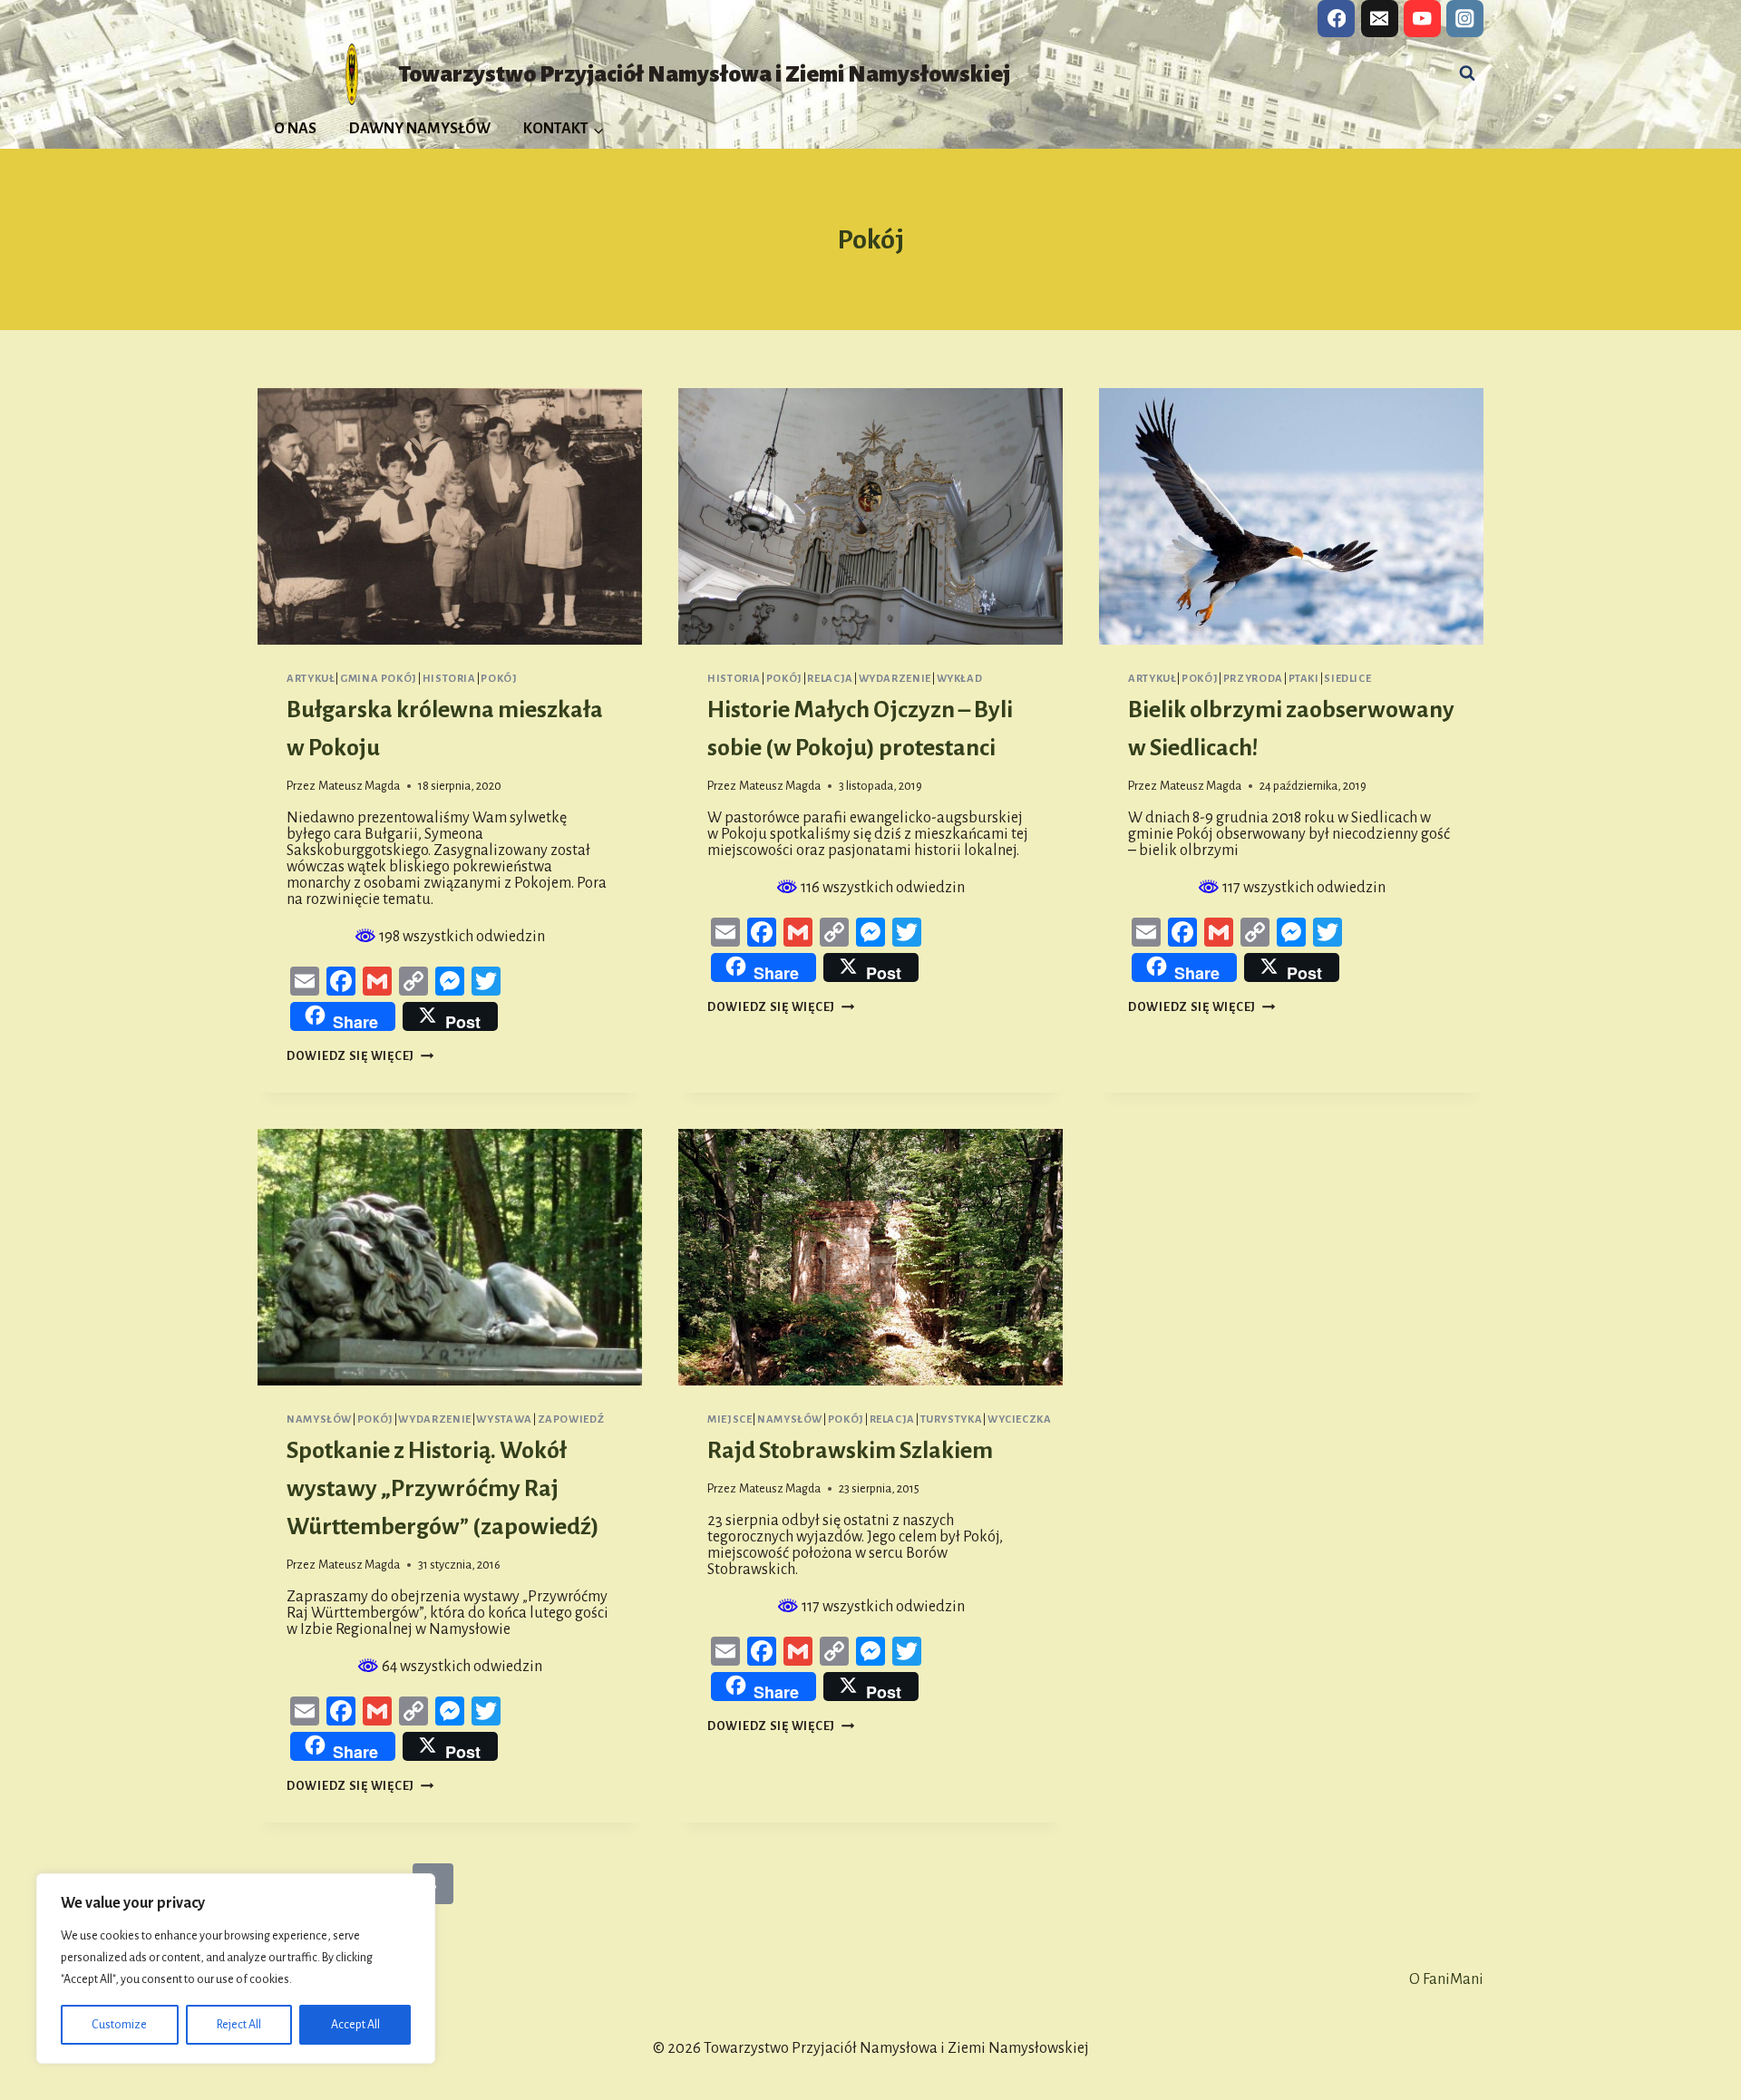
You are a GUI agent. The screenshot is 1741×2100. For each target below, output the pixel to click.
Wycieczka (1020, 1419)
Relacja (830, 679)
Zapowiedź (571, 1419)
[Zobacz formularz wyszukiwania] (1467, 73)
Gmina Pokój (379, 679)
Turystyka (952, 1419)
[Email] (1380, 19)
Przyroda (1253, 679)
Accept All (355, 2025)
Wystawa (504, 1419)
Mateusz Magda (359, 786)
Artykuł (311, 679)
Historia (449, 679)
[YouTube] (1422, 19)
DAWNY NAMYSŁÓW (420, 129)
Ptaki (1304, 679)
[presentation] (450, 516)
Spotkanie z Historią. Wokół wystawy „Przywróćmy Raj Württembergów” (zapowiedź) (443, 1489)
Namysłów (319, 1419)
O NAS (295, 129)
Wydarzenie (895, 679)
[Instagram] (1465, 19)
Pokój (499, 679)
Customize (119, 2025)
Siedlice (1347, 679)
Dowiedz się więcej (360, 1056)
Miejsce (729, 1419)
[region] (236, 1969)
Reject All (239, 2025)
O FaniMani (1446, 1979)
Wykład (960, 679)
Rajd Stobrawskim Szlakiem (850, 1451)
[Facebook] (1336, 19)
